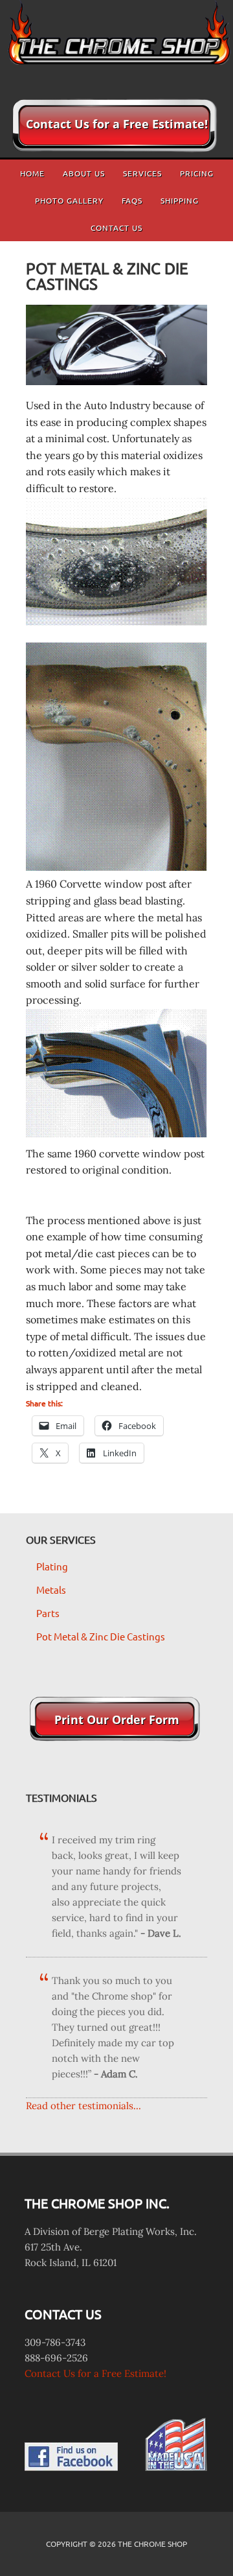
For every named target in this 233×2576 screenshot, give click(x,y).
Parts (48, 1613)
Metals (51, 1589)
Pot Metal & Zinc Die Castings (101, 1636)
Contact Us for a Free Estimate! (95, 2373)
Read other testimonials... (83, 2106)
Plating (52, 1566)
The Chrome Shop (116, 42)
